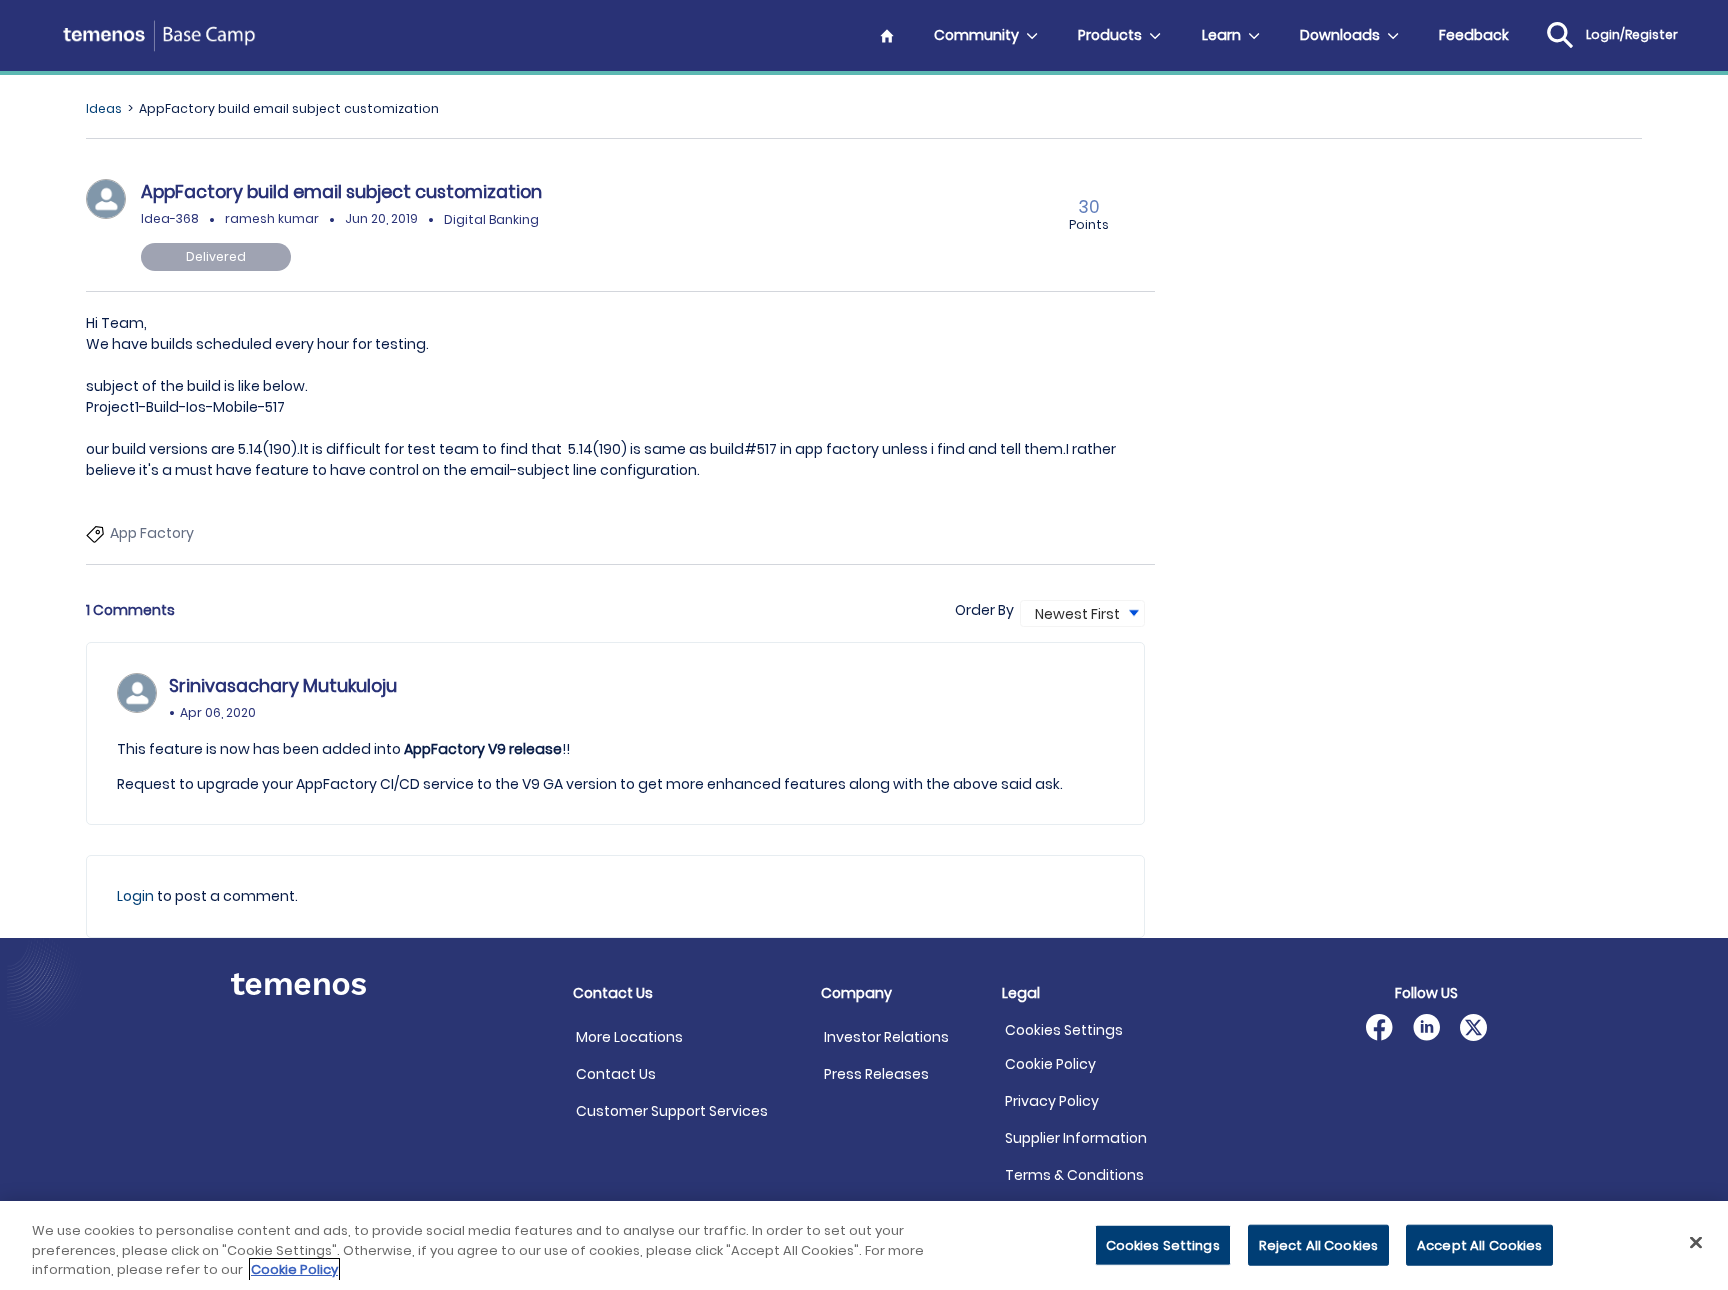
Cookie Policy (1050, 1064)
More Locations (629, 1037)
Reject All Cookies (1318, 1244)
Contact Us (616, 1074)
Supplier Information (1076, 1138)
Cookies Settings (1064, 1030)
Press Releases (876, 1074)
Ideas (104, 108)
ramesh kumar (272, 218)
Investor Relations (886, 1037)
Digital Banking (491, 218)
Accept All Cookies (1479, 1244)
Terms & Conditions (1074, 1175)
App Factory (152, 533)
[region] (864, 1245)
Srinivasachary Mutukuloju (283, 686)
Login (137, 896)
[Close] (1696, 1242)
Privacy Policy (1052, 1101)
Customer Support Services (672, 1111)
